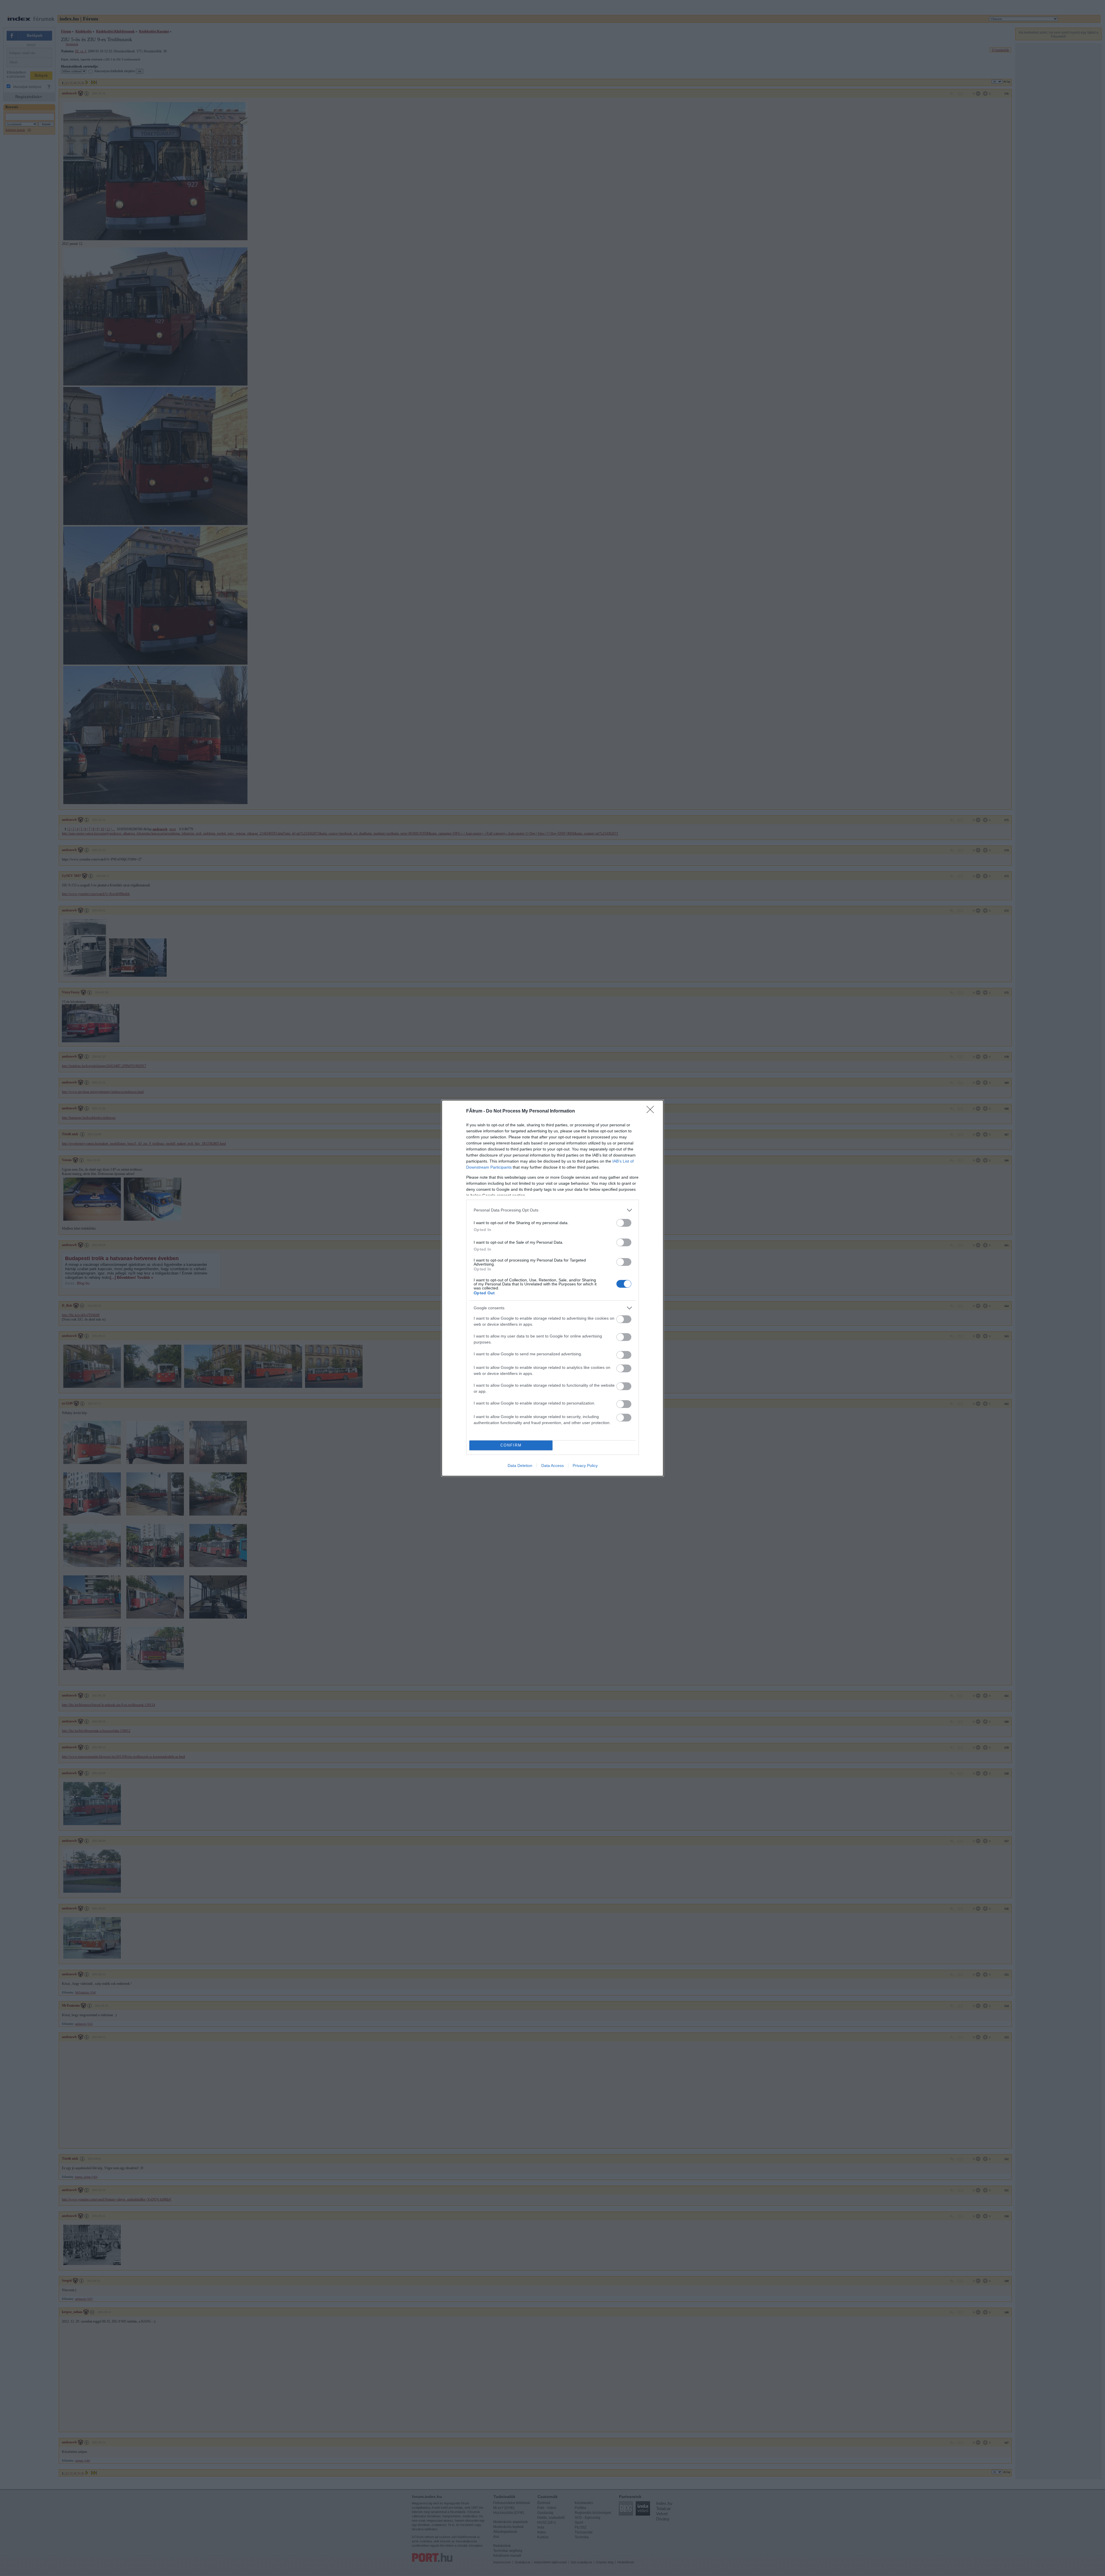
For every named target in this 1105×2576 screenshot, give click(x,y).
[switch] (624, 1223)
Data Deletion (520, 1466)
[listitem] (552, 1210)
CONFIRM (511, 1445)
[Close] (652, 1111)
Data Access (552, 1466)
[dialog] (552, 1288)
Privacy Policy (585, 1466)
